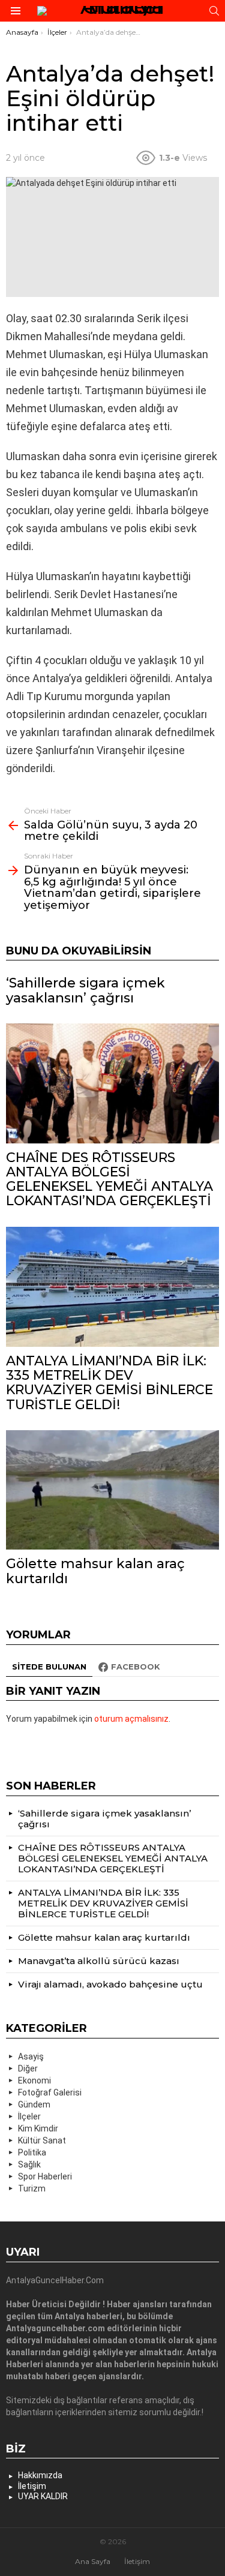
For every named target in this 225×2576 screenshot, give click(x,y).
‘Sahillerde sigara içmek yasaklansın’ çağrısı (85, 990)
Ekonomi (34, 2080)
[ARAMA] (214, 11)
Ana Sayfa (93, 2561)
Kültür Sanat (42, 2140)
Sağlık (29, 2164)
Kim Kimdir (38, 2128)
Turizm (32, 2188)
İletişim (32, 2486)
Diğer (28, 2068)
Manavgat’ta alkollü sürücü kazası (99, 1961)
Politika (32, 2152)
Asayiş (31, 2056)
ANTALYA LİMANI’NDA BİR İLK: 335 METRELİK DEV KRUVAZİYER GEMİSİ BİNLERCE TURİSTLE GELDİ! (109, 1383)
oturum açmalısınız (131, 1719)
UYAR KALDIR (43, 2496)
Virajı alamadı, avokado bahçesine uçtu (110, 1984)
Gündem (34, 2104)
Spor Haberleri (45, 2176)
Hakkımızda (40, 2475)
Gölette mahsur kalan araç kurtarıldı (95, 1571)
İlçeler (29, 2116)
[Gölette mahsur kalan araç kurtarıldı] (112, 1490)
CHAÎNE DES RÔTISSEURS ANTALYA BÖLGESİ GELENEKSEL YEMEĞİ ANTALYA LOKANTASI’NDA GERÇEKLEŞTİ (109, 1179)
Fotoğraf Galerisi (50, 2092)
